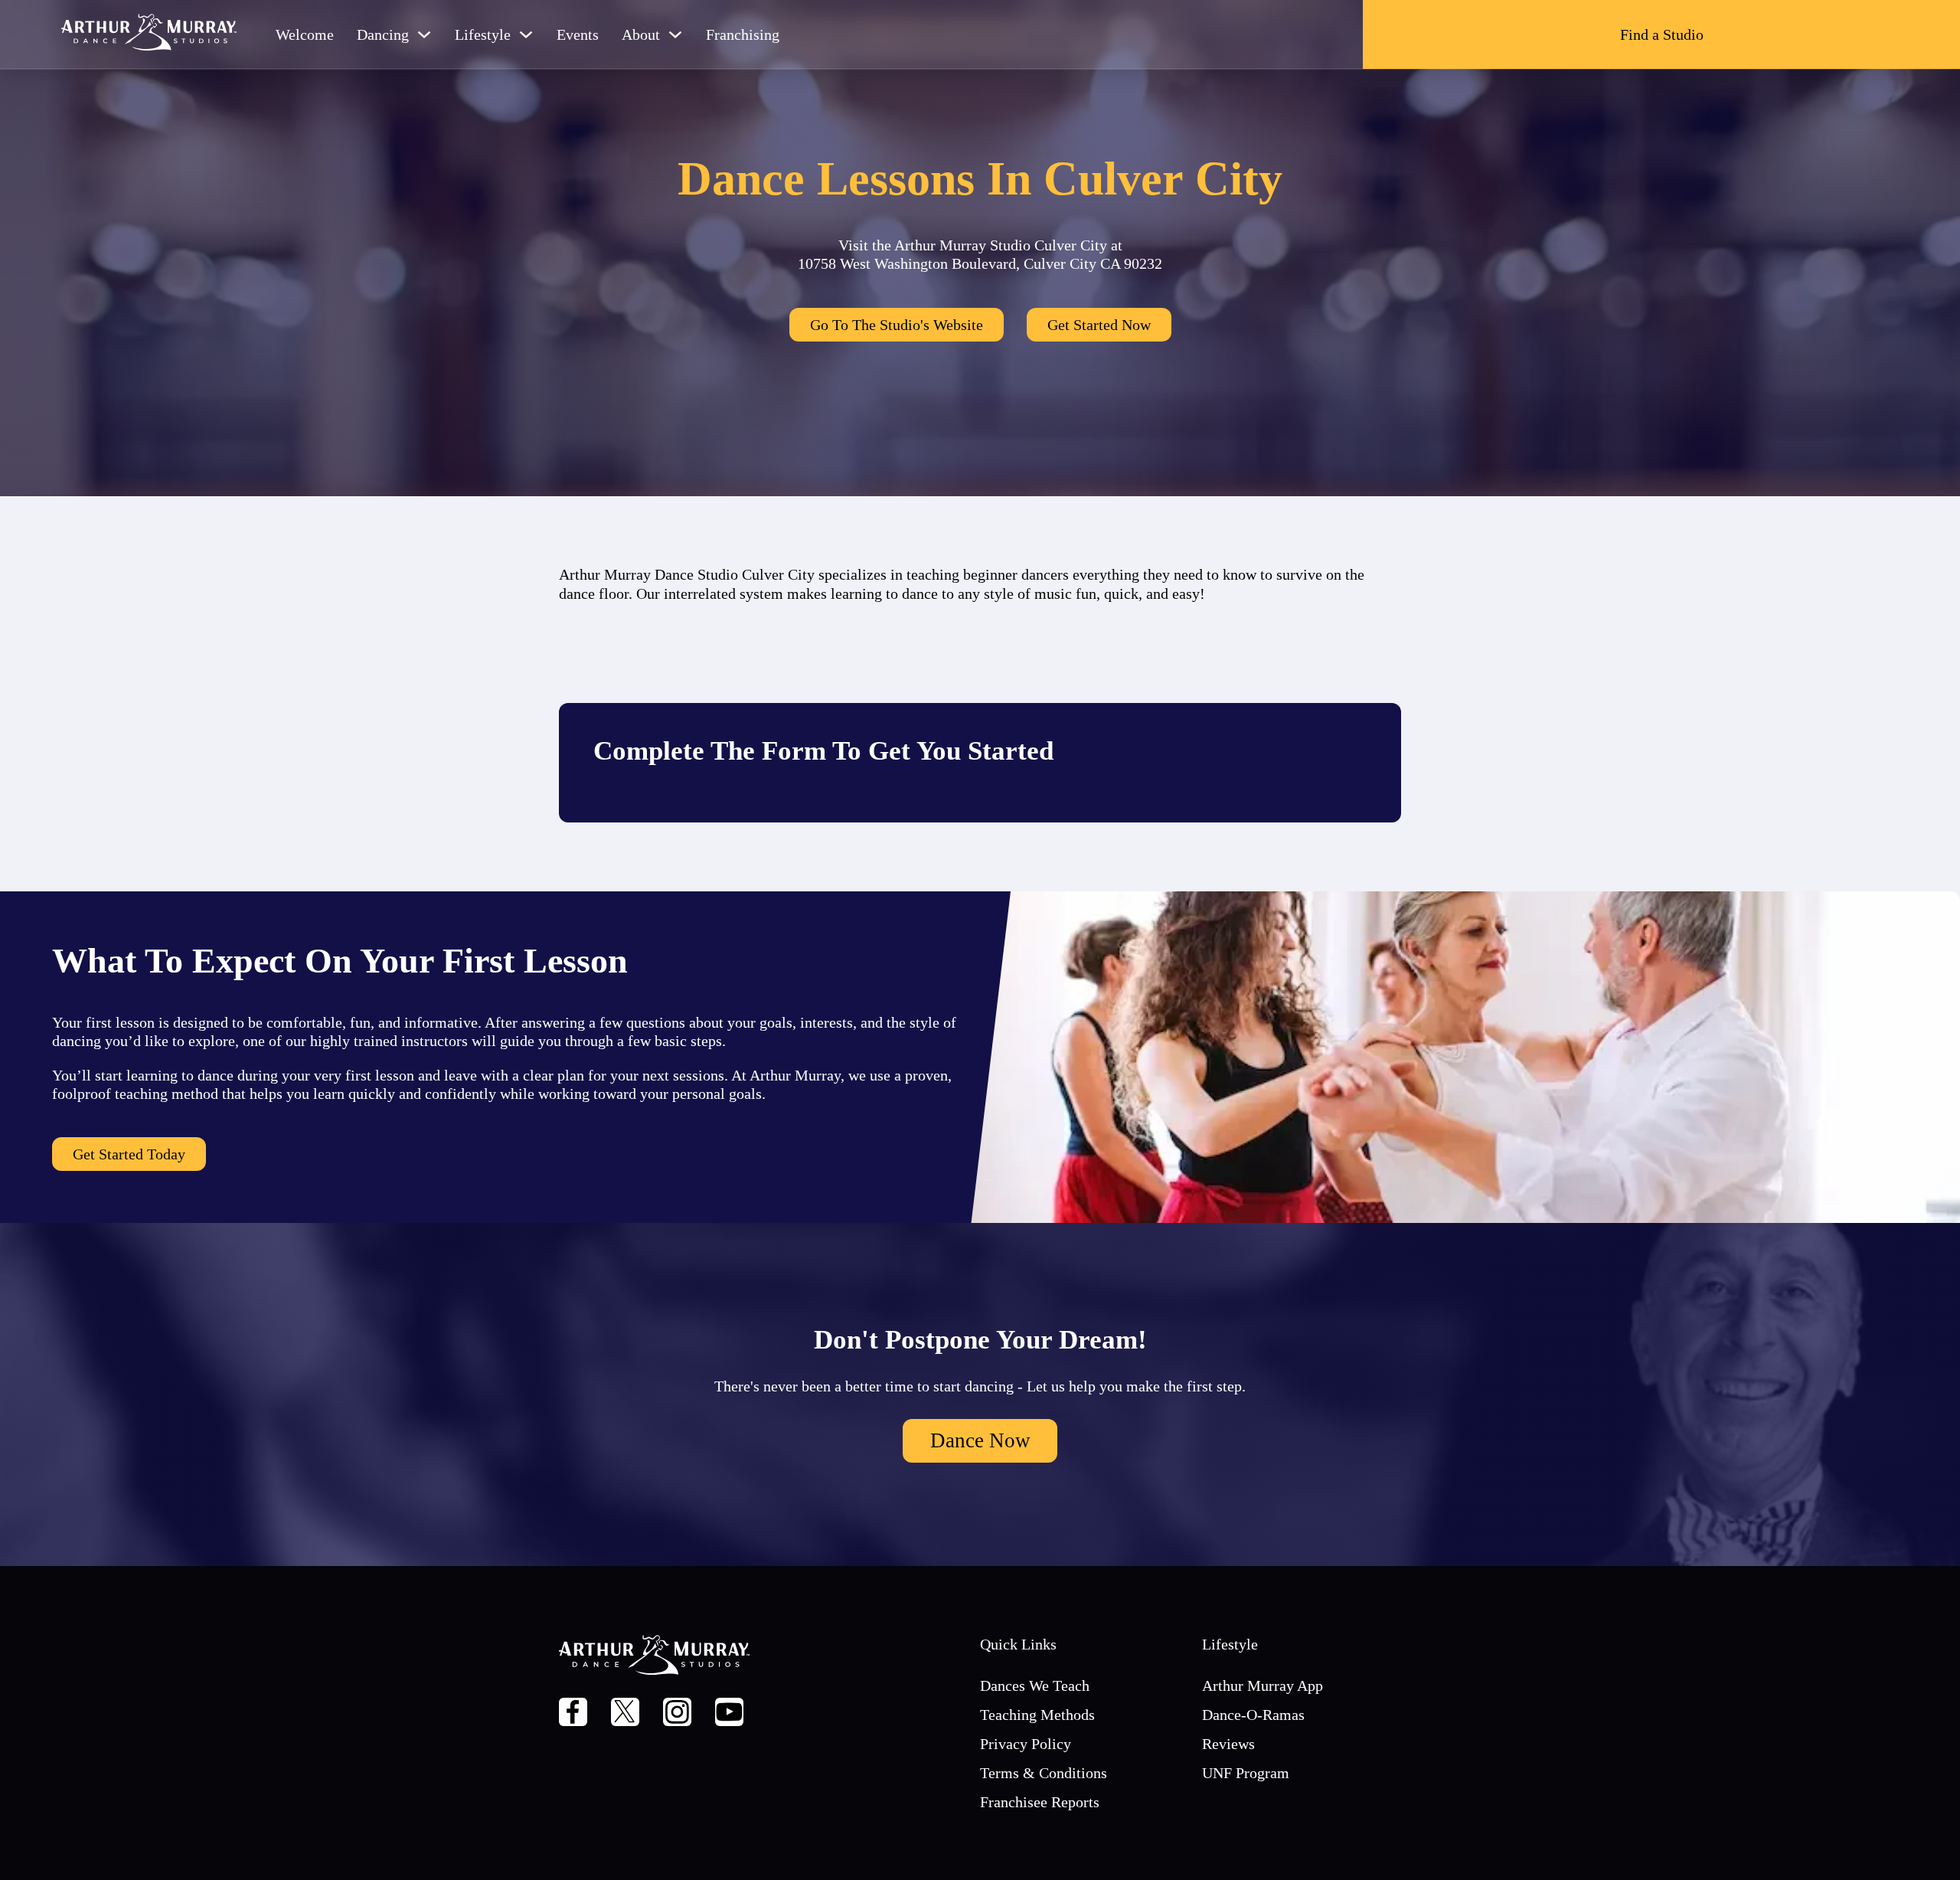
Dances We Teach (1035, 1685)
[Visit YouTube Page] (729, 1714)
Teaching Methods (1037, 1715)
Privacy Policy (1026, 1744)
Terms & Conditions (1044, 1773)
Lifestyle (483, 34)
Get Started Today (129, 1154)
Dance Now (980, 1440)
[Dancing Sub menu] (424, 34)
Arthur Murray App (1263, 1685)
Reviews (1228, 1744)
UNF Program (1246, 1773)
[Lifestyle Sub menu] (526, 34)
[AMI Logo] (149, 34)
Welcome (305, 34)
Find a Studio (1662, 34)
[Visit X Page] (625, 1714)
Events (578, 34)
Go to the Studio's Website (897, 325)
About (641, 34)
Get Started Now (1099, 325)
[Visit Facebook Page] (573, 1714)
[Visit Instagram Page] (677, 1714)
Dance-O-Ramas (1253, 1715)
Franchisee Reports (1040, 1802)
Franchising (743, 34)
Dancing (383, 34)
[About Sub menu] (675, 34)
